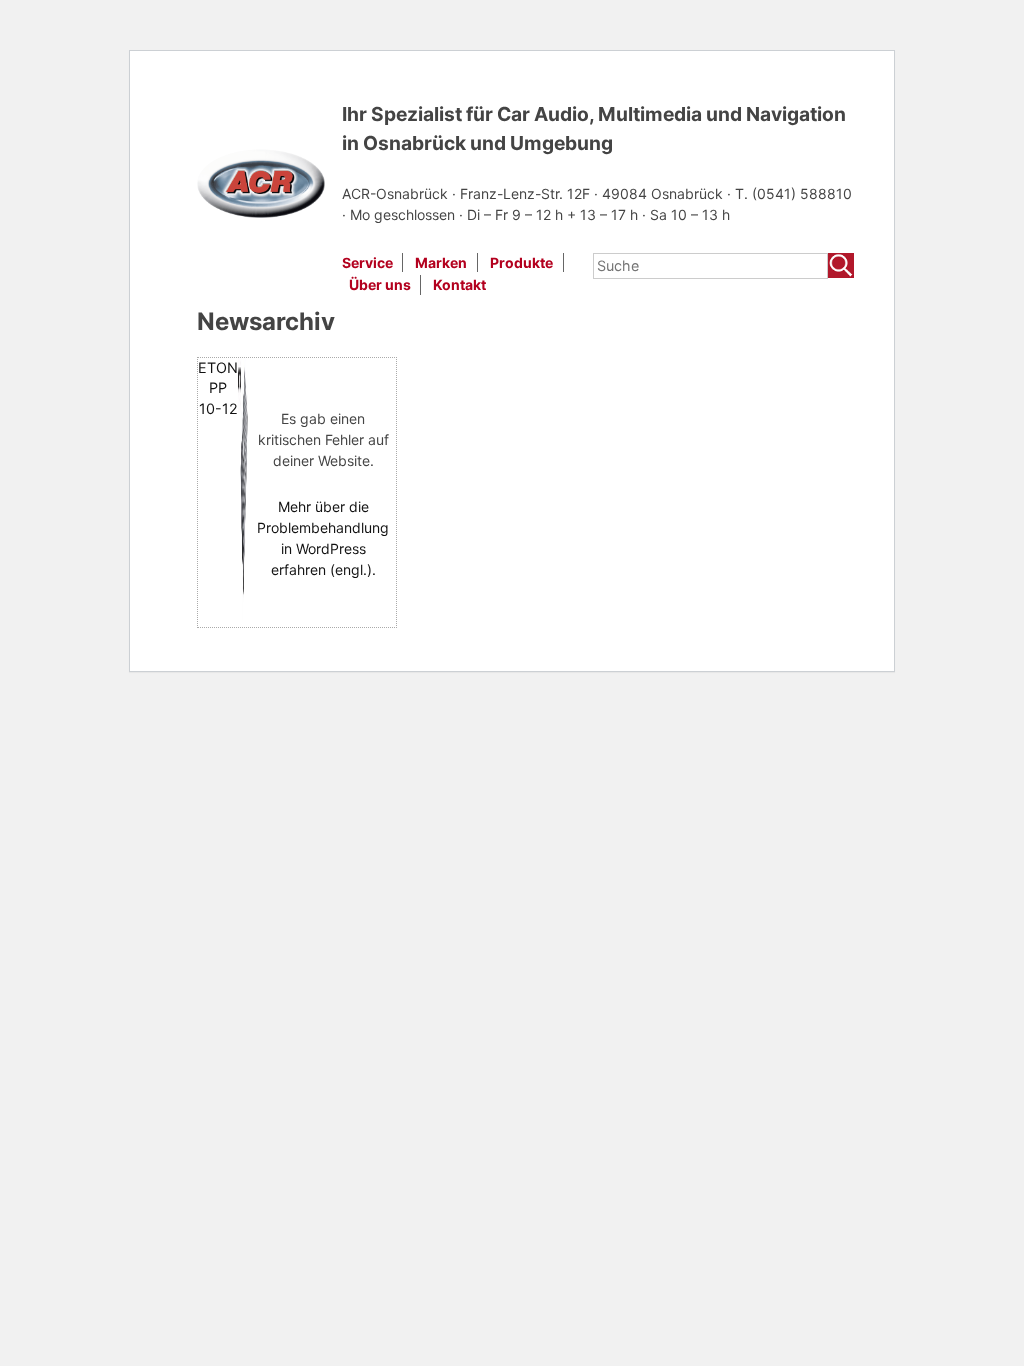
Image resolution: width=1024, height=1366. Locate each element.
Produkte (521, 262)
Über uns (380, 284)
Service (367, 262)
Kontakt (459, 284)
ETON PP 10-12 (218, 387)
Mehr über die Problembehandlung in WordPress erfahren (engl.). (323, 538)
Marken (441, 262)
